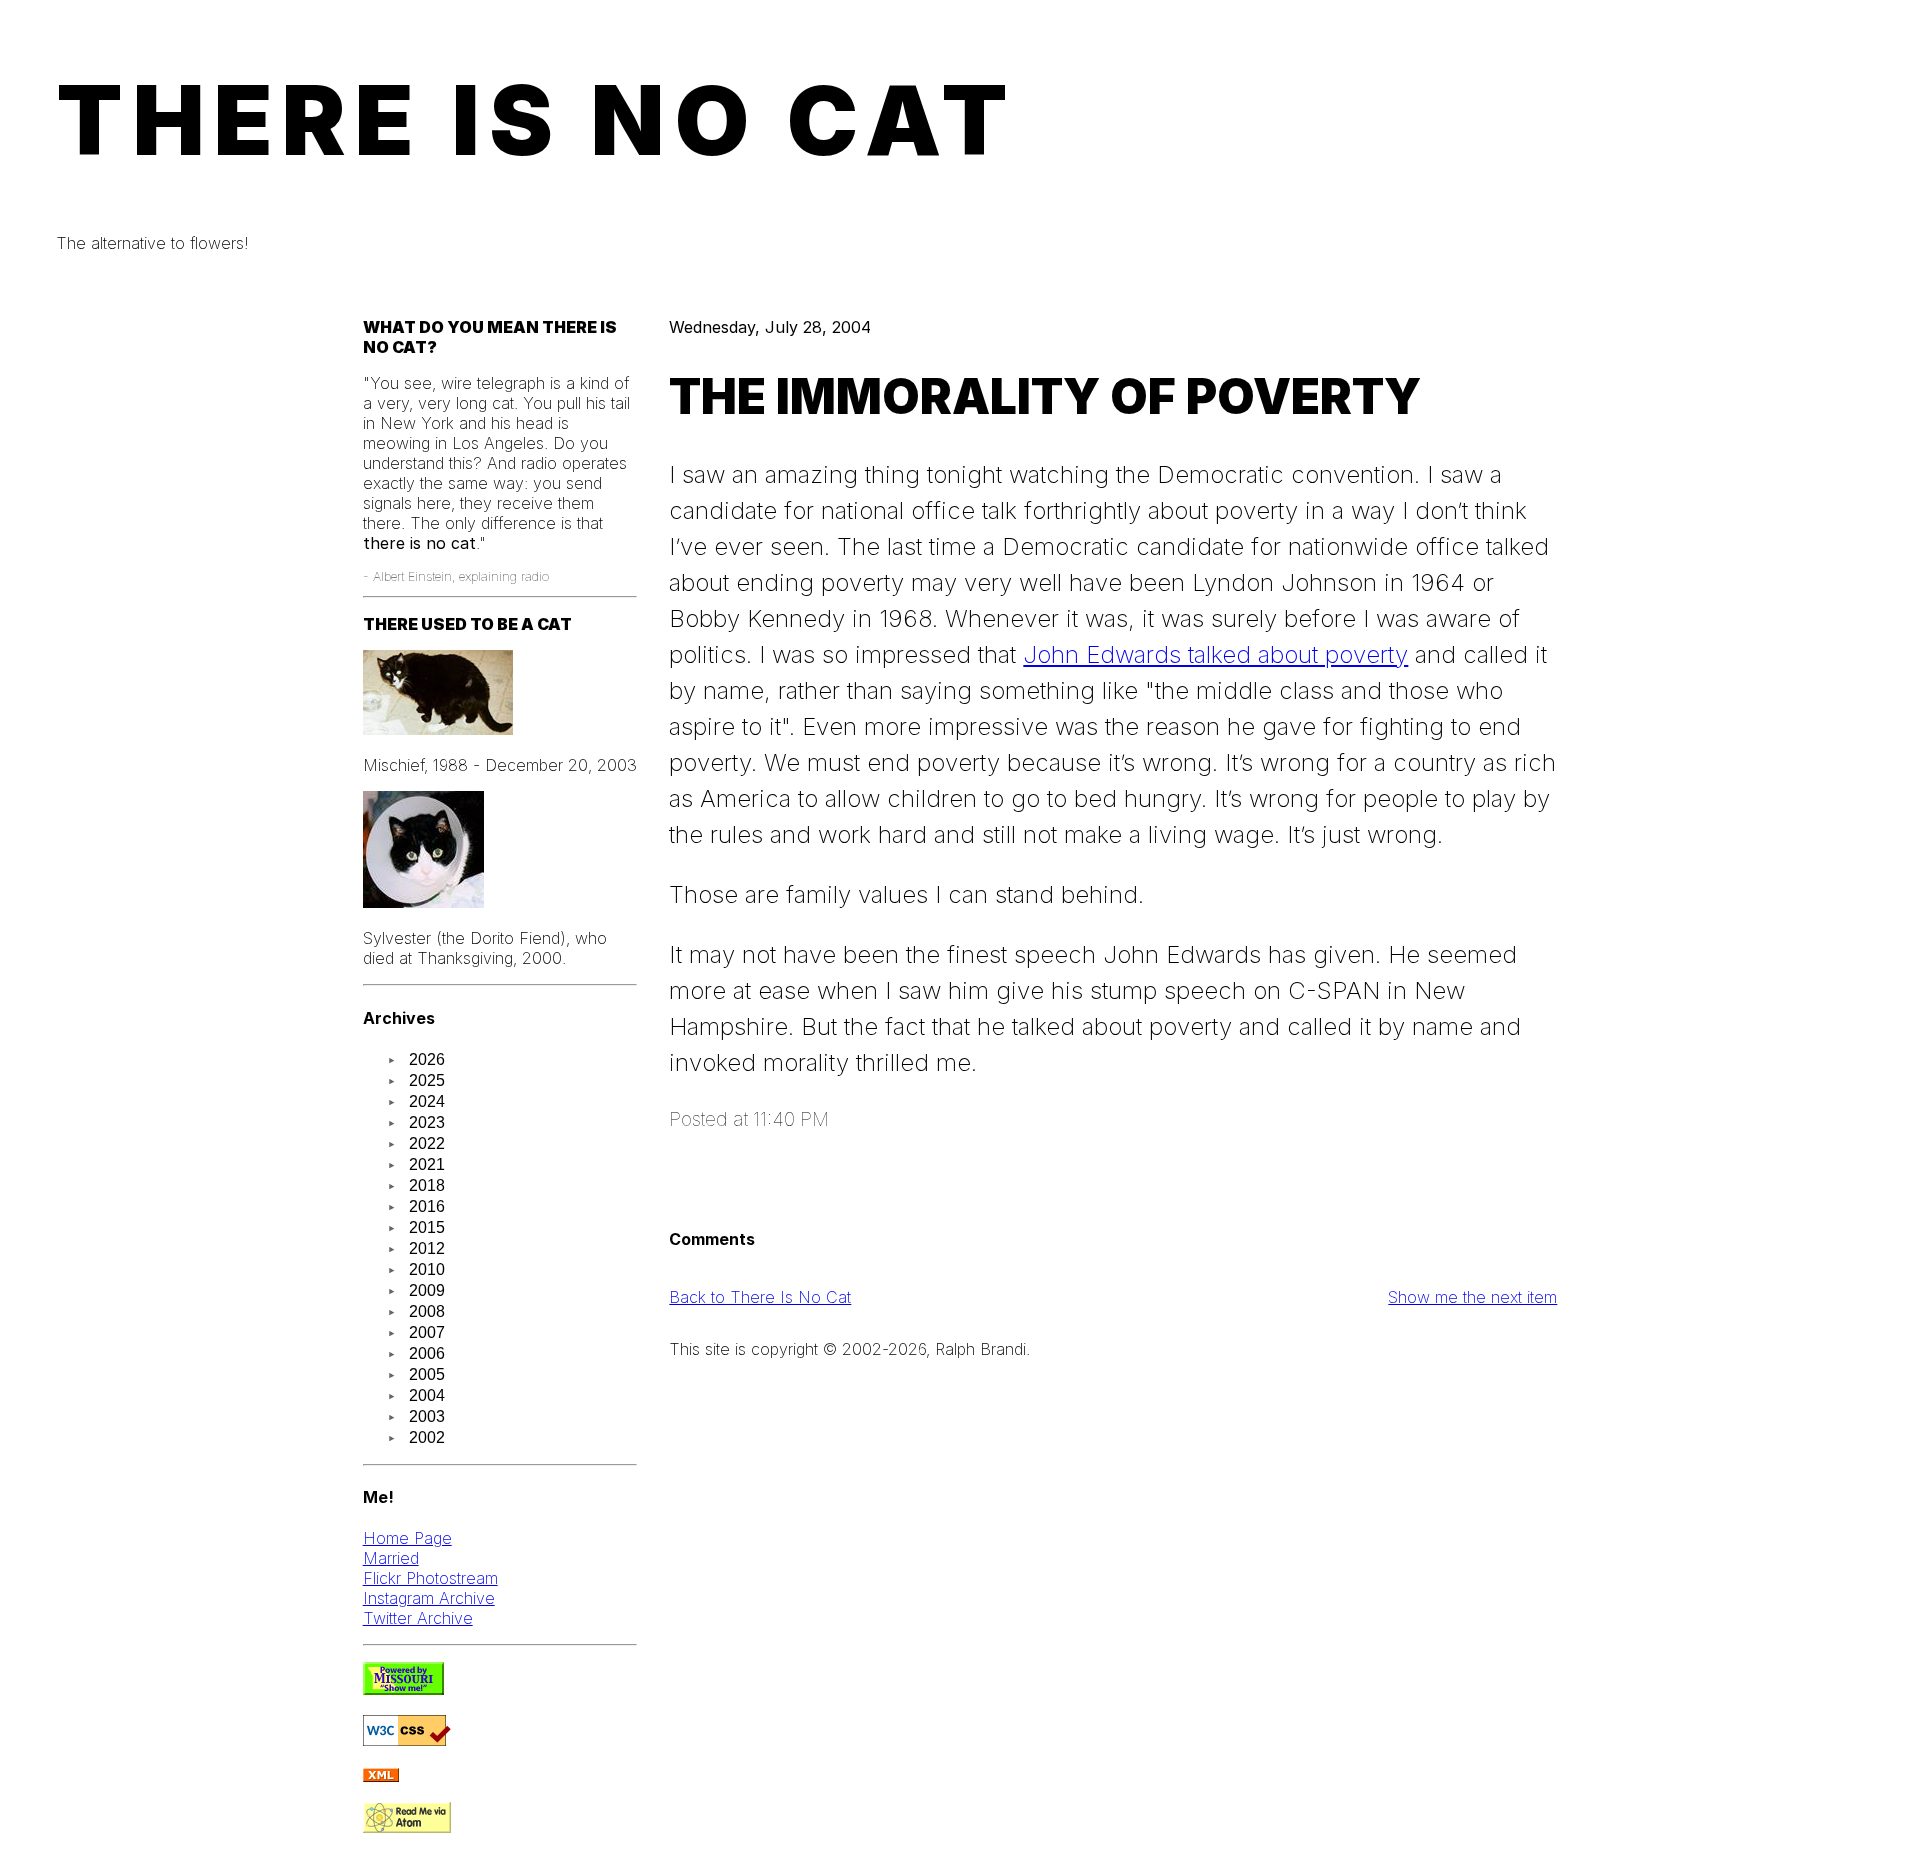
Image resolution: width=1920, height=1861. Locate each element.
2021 (427, 1164)
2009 (427, 1290)
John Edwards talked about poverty (1215, 654)
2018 (427, 1185)
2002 (427, 1437)
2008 (427, 1311)
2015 (427, 1227)
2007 (427, 1332)
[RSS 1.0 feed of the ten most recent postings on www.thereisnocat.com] (381, 1776)
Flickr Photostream (430, 1578)
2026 (427, 1059)
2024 (427, 1101)
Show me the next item (1472, 1297)
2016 (427, 1206)
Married (391, 1558)
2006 (427, 1353)
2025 (427, 1080)
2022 (427, 1143)
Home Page (407, 1538)
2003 (427, 1416)
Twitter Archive (418, 1618)
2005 (427, 1374)
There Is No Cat (537, 120)
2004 (427, 1395)
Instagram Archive (429, 1598)
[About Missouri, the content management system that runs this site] (403, 1689)
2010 (427, 1269)
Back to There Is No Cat (760, 1297)
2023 (427, 1122)
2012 (427, 1248)
